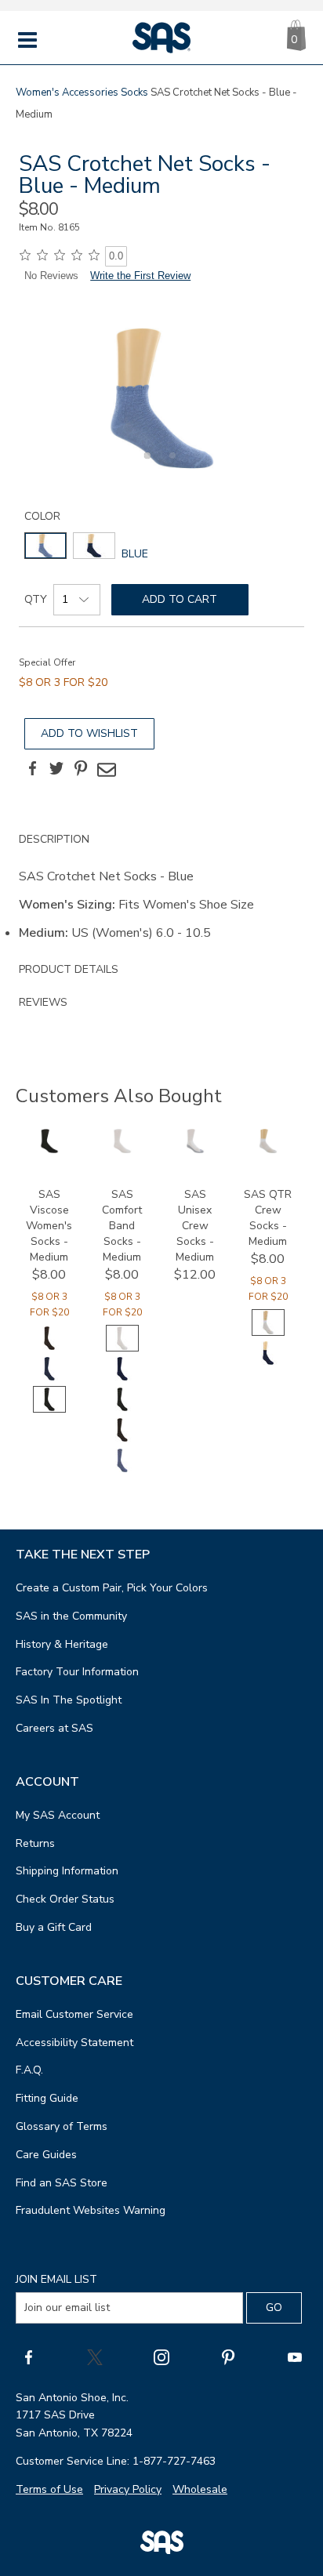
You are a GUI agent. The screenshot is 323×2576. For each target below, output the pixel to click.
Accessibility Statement (74, 2043)
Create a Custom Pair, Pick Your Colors (112, 1588)
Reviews (43, 1002)
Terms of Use (49, 2489)
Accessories (90, 93)
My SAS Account (58, 1815)
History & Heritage (62, 1644)
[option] (162, 398)
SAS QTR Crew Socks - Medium (268, 1218)
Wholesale (200, 2489)
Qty (36, 599)
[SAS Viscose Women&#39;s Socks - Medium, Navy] (49, 1379)
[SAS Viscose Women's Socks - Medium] (49, 1150)
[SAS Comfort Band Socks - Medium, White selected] (122, 1348)
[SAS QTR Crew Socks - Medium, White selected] (268, 1332)
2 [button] (170, 464)
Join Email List (56, 2279)
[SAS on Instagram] (161, 2356)
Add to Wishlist (89, 733)
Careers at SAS (54, 1728)
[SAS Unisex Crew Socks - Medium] (195, 1150)
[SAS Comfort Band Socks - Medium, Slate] (122, 1470)
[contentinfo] (45, 546)
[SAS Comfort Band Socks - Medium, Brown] (122, 1440)
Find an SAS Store (62, 2183)
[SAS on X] (95, 2356)
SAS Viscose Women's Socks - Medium (49, 1226)
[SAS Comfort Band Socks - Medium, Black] (122, 1409)
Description (54, 839)
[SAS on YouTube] (295, 2356)
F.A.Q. (29, 2070)
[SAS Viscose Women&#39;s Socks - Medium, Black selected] (49, 1409)
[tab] (162, 888)
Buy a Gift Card (54, 1927)
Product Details (69, 969)
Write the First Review (140, 276)
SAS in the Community (71, 1616)
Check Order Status (65, 1899)
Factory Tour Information (77, 1672)
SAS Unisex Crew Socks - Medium (195, 1226)
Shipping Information (67, 1871)
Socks (134, 93)
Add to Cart (180, 599)
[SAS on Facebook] (28, 2356)
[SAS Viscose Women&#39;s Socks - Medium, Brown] (49, 1348)
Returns (35, 1843)
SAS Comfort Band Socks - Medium (122, 1226)
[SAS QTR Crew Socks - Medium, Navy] (268, 1363)
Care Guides (46, 2155)
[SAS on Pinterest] (228, 2356)
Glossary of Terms (62, 2126)
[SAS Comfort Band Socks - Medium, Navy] (122, 1379)
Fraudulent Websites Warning (91, 2210)
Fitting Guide (47, 2098)
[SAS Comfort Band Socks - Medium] (122, 1150)
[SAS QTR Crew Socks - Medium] (268, 1150)
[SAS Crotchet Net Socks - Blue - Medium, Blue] (162, 398)
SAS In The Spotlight (69, 1700)
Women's (38, 93)
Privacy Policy (128, 2489)
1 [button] (145, 464)
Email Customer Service (74, 2014)
